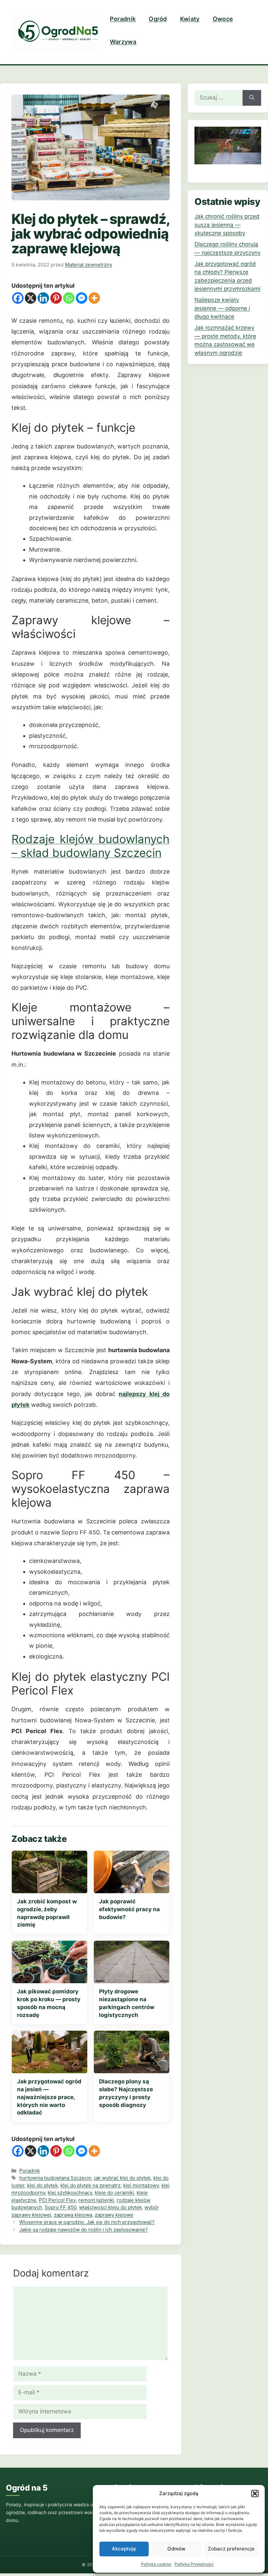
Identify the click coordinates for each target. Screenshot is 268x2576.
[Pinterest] (56, 298)
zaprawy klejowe (114, 2215)
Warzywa (123, 42)
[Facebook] (18, 298)
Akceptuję (124, 2549)
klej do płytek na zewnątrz (91, 2185)
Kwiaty (190, 19)
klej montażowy (141, 2185)
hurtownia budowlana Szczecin (55, 2178)
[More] (94, 298)
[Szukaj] (252, 98)
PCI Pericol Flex (57, 2200)
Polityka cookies (156, 2564)
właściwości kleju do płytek (110, 2207)
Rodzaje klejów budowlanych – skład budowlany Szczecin (91, 846)
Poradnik (123, 19)
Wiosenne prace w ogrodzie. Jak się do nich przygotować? (87, 2222)
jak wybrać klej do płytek (122, 2178)
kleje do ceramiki (114, 2193)
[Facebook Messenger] (82, 298)
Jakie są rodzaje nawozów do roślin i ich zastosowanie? (84, 2230)
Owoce (223, 19)
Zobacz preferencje (231, 2549)
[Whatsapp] (69, 298)
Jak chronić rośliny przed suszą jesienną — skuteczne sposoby (227, 225)
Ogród (158, 19)
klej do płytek (42, 2185)
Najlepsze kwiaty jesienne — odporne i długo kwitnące (222, 308)
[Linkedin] (43, 298)
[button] (255, 2494)
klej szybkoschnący (70, 2193)
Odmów (176, 2549)
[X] (31, 298)
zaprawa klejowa (73, 2215)
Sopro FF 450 (61, 2207)
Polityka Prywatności (194, 2564)
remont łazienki (96, 2200)
